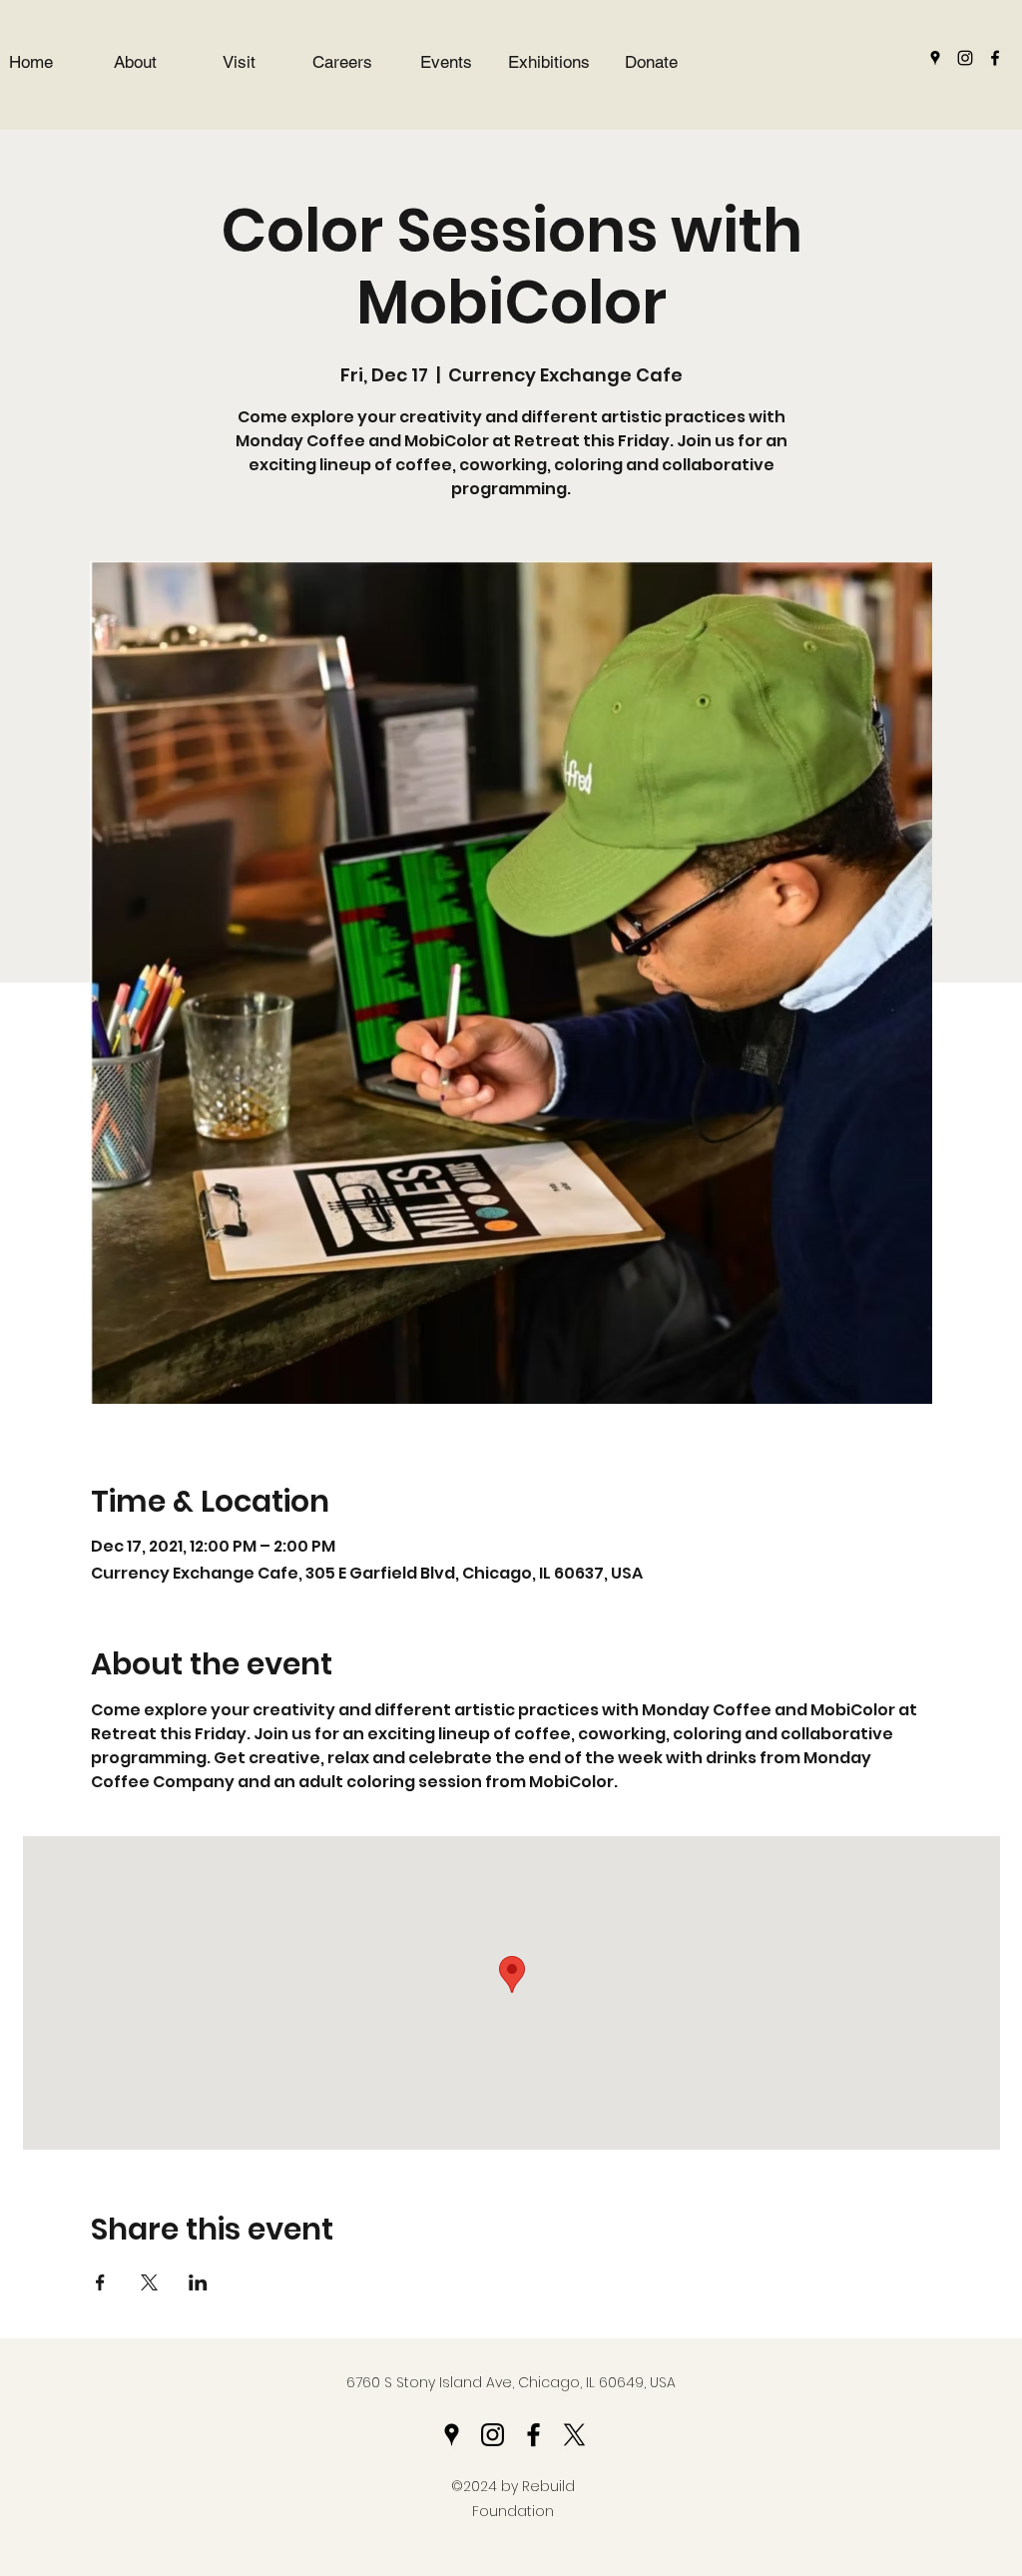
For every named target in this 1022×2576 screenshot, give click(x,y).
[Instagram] (965, 58)
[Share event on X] (149, 2282)
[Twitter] (574, 2435)
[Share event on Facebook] (100, 2282)
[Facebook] (995, 58)
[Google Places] (935, 58)
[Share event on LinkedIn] (198, 2282)
